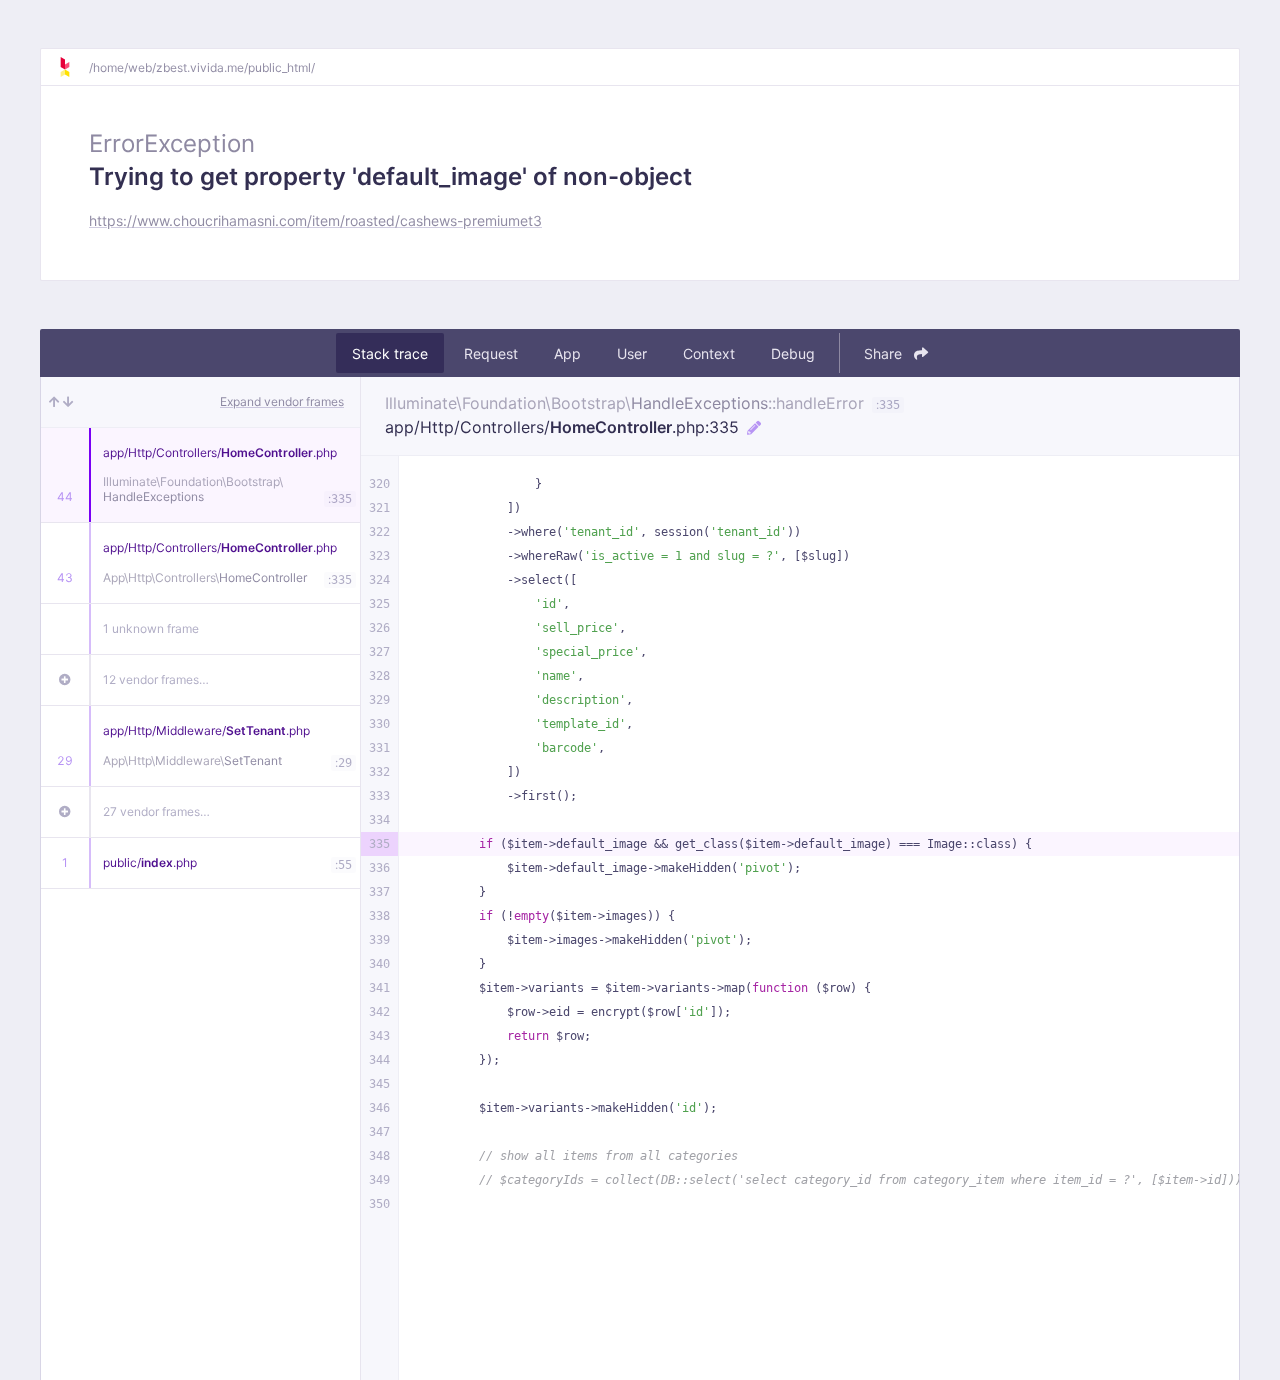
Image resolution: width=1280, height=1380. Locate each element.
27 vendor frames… (156, 811)
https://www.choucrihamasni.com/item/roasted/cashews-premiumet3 (315, 220)
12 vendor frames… (156, 679)
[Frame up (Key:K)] (54, 402)
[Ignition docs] (73, 67)
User (632, 353)
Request (491, 353)
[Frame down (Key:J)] (68, 402)
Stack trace (390, 353)
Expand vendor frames (282, 401)
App (567, 353)
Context (709, 353)
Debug (793, 353)
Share (885, 353)
